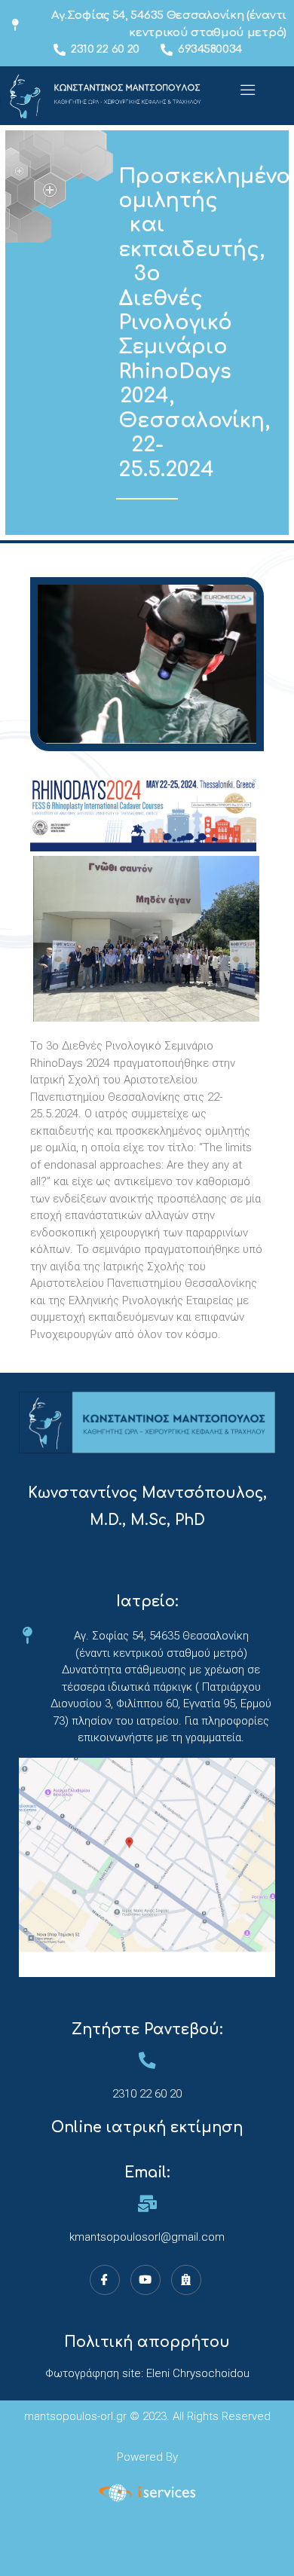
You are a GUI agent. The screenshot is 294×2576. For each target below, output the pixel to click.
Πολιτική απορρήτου (147, 2342)
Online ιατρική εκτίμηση (147, 2127)
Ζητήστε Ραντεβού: (147, 2029)
